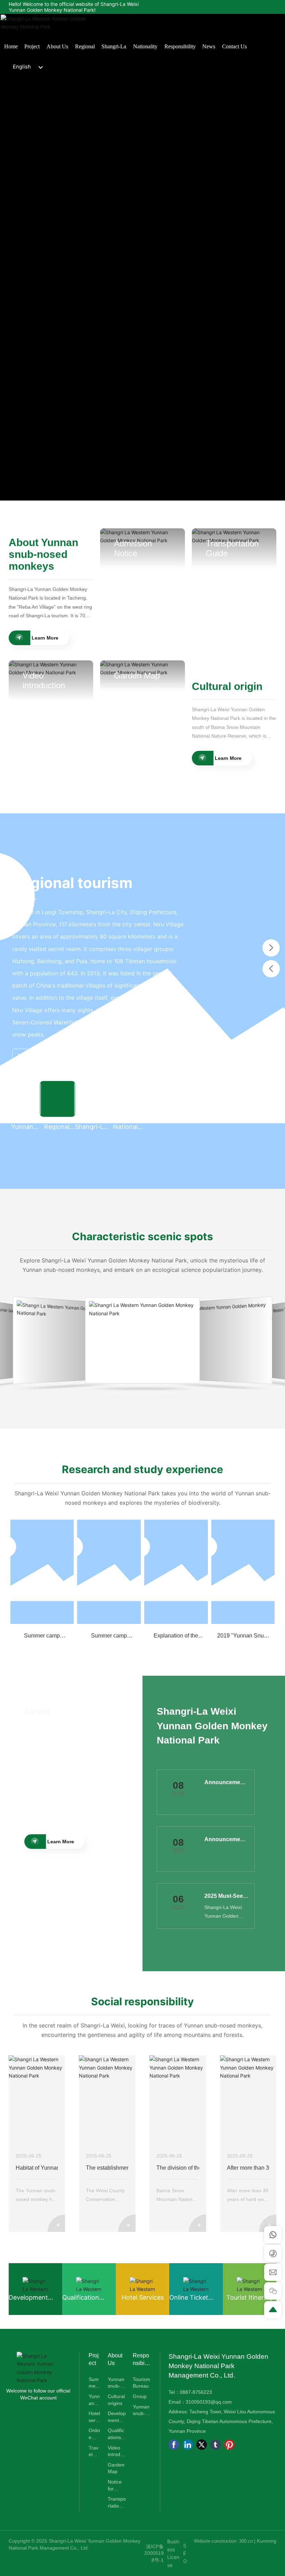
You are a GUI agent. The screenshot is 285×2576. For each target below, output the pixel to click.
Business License (173, 2553)
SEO (185, 2553)
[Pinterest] (229, 2445)
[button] (271, 948)
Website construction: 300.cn (224, 2541)
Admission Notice (133, 548)
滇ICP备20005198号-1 (154, 2553)
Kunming (267, 2541)
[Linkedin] (188, 2445)
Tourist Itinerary (250, 2297)
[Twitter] (202, 2445)
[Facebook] (174, 2445)
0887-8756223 (196, 2392)
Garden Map (137, 676)
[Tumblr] (215, 2445)
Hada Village (149, 1340)
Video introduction (44, 680)
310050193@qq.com (209, 2402)
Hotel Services (143, 2297)
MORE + (27, 978)
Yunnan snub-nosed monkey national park (72, 1340)
